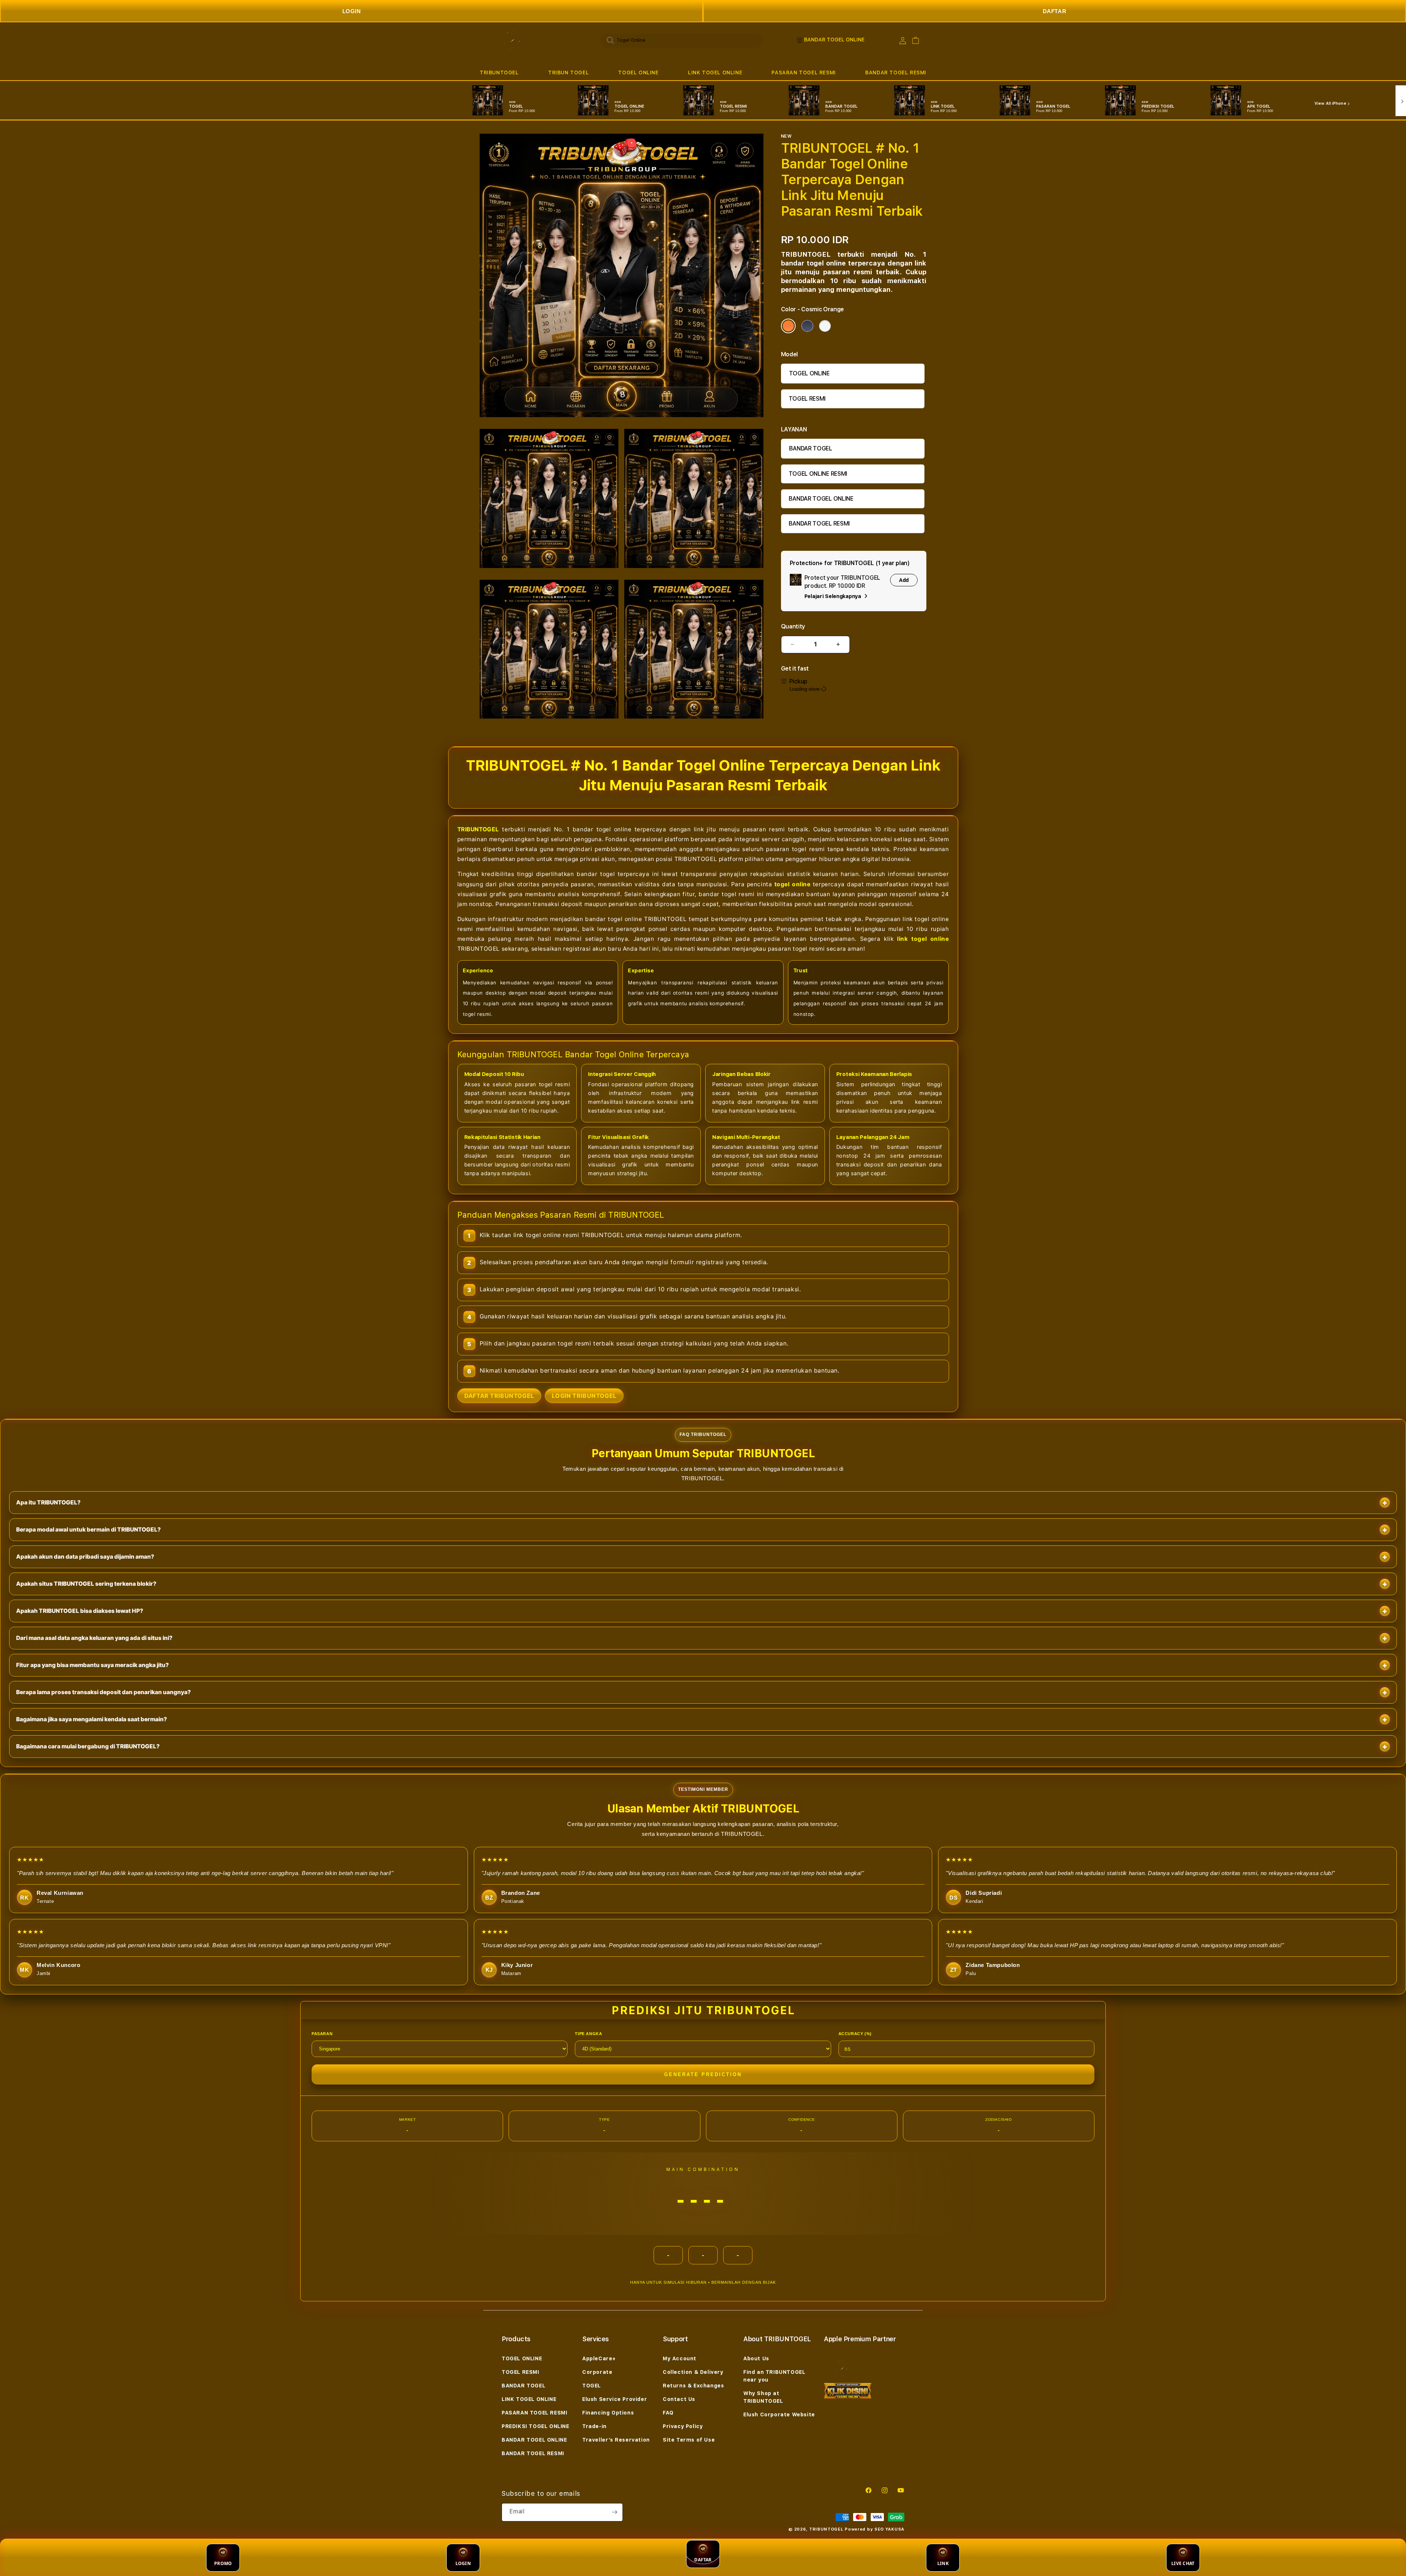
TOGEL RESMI (807, 399)
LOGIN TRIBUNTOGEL (584, 1396)
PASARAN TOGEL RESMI (804, 73)
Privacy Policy (683, 2426)
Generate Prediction (703, 2074)
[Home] (512, 40)
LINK (943, 2563)
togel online (793, 884)
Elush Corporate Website (779, 2414)
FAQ (668, 2413)
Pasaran (322, 2034)
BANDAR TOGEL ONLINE (821, 499)
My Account (680, 2358)
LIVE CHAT (1183, 2563)
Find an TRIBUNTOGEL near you (774, 2376)
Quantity (793, 626)
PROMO (223, 2563)
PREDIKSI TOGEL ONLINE (535, 2426)
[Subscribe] (614, 2512)
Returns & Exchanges (693, 2386)
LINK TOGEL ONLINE (715, 73)
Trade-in (594, 2426)
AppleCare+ (599, 2358)
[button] (499, 73)
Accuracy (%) (855, 2034)
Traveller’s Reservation (616, 2440)
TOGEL (592, 2386)
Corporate (597, 2372)
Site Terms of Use (689, 2440)
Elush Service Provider (615, 2399)
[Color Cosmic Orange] (788, 326)
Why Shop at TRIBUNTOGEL (763, 2397)
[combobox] (682, 40)
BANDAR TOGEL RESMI (896, 73)
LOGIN (352, 11)
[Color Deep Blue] (807, 326)
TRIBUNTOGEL (499, 73)
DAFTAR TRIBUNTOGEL (499, 1396)
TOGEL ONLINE (638, 73)
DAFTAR (1055, 11)
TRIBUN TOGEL (568, 73)
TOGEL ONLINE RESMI (818, 474)
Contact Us (679, 2399)
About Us (756, 2358)
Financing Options (608, 2413)
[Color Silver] (825, 326)
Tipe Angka (588, 2034)
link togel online (923, 939)
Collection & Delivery (693, 2372)
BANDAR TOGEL (811, 448)
